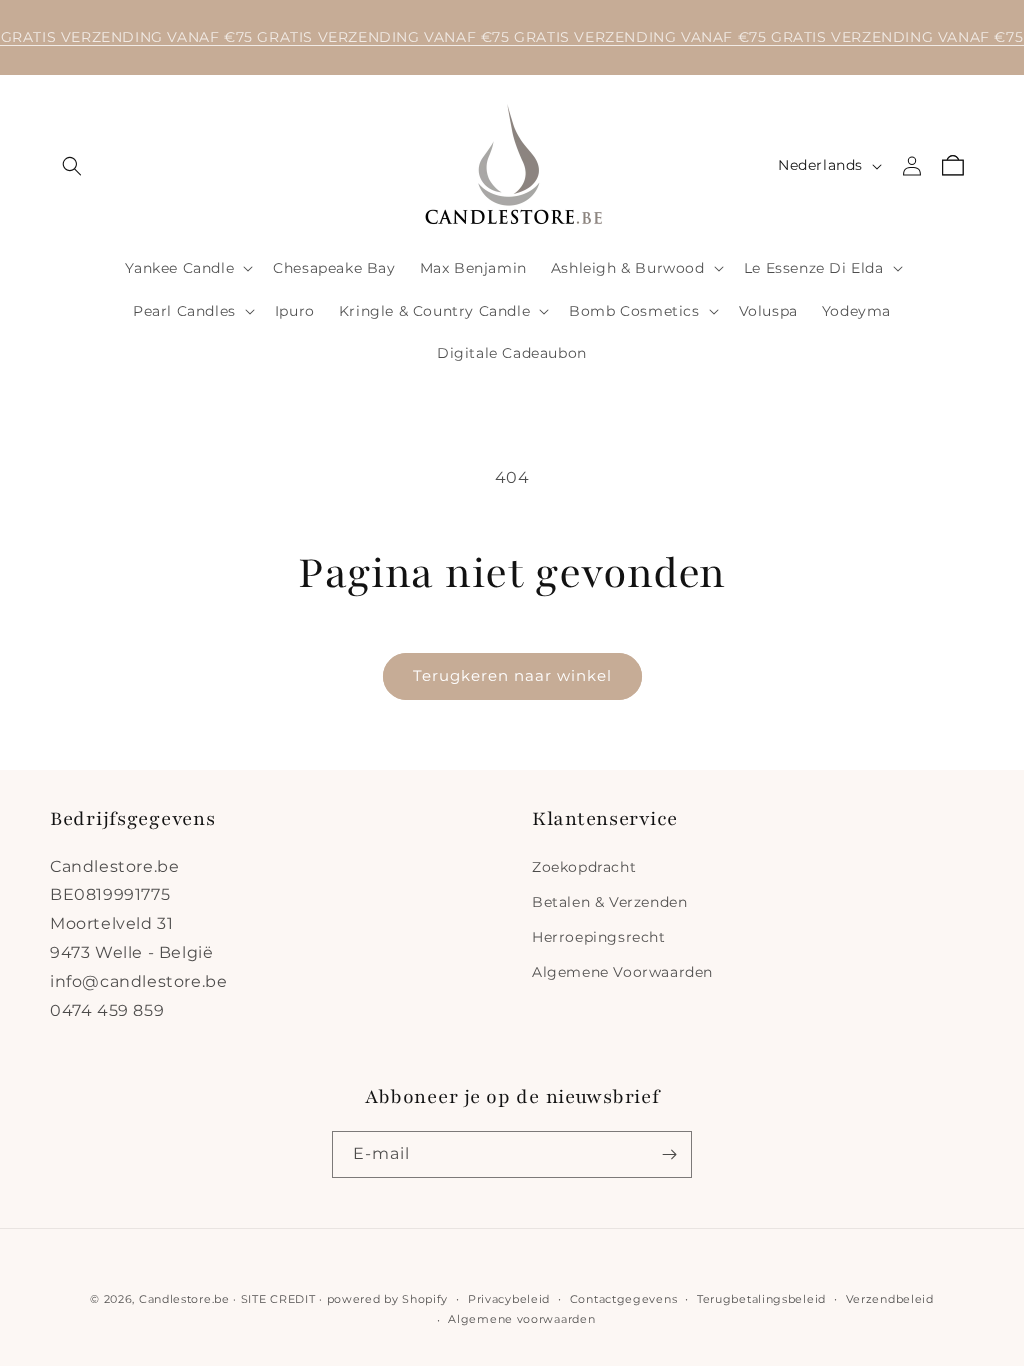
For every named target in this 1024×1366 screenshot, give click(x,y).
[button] (72, 166)
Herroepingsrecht (599, 937)
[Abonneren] (669, 1154)
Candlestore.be (184, 1299)
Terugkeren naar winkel (512, 675)
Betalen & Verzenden (609, 902)
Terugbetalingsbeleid (761, 1299)
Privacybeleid (509, 1299)
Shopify (425, 1299)
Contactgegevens (624, 1299)
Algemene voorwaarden (521, 1319)
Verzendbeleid (890, 1299)
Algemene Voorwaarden (622, 972)
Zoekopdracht (584, 867)
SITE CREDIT (278, 1299)
